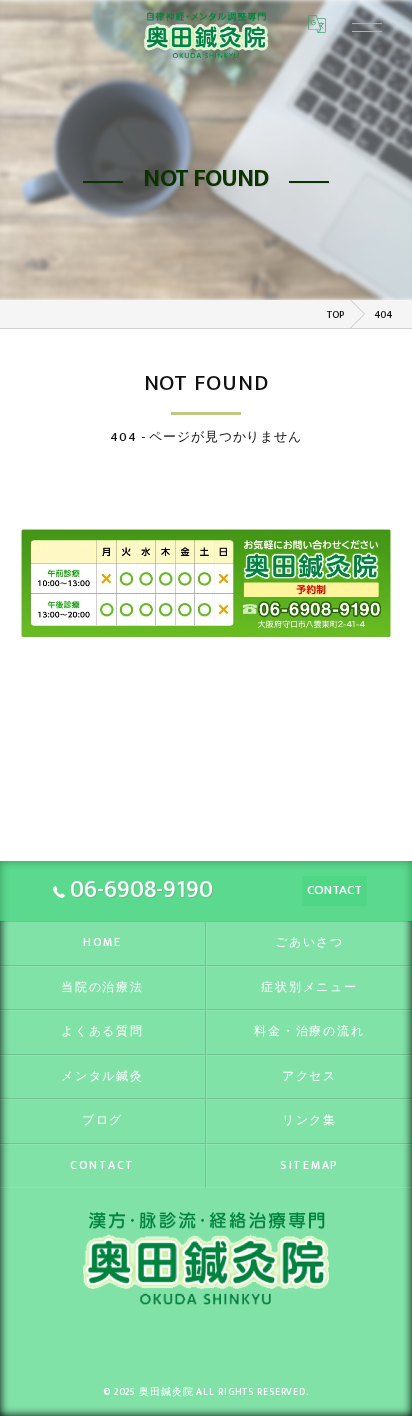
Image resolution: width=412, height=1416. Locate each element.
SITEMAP (309, 1165)
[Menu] (360, 24)
